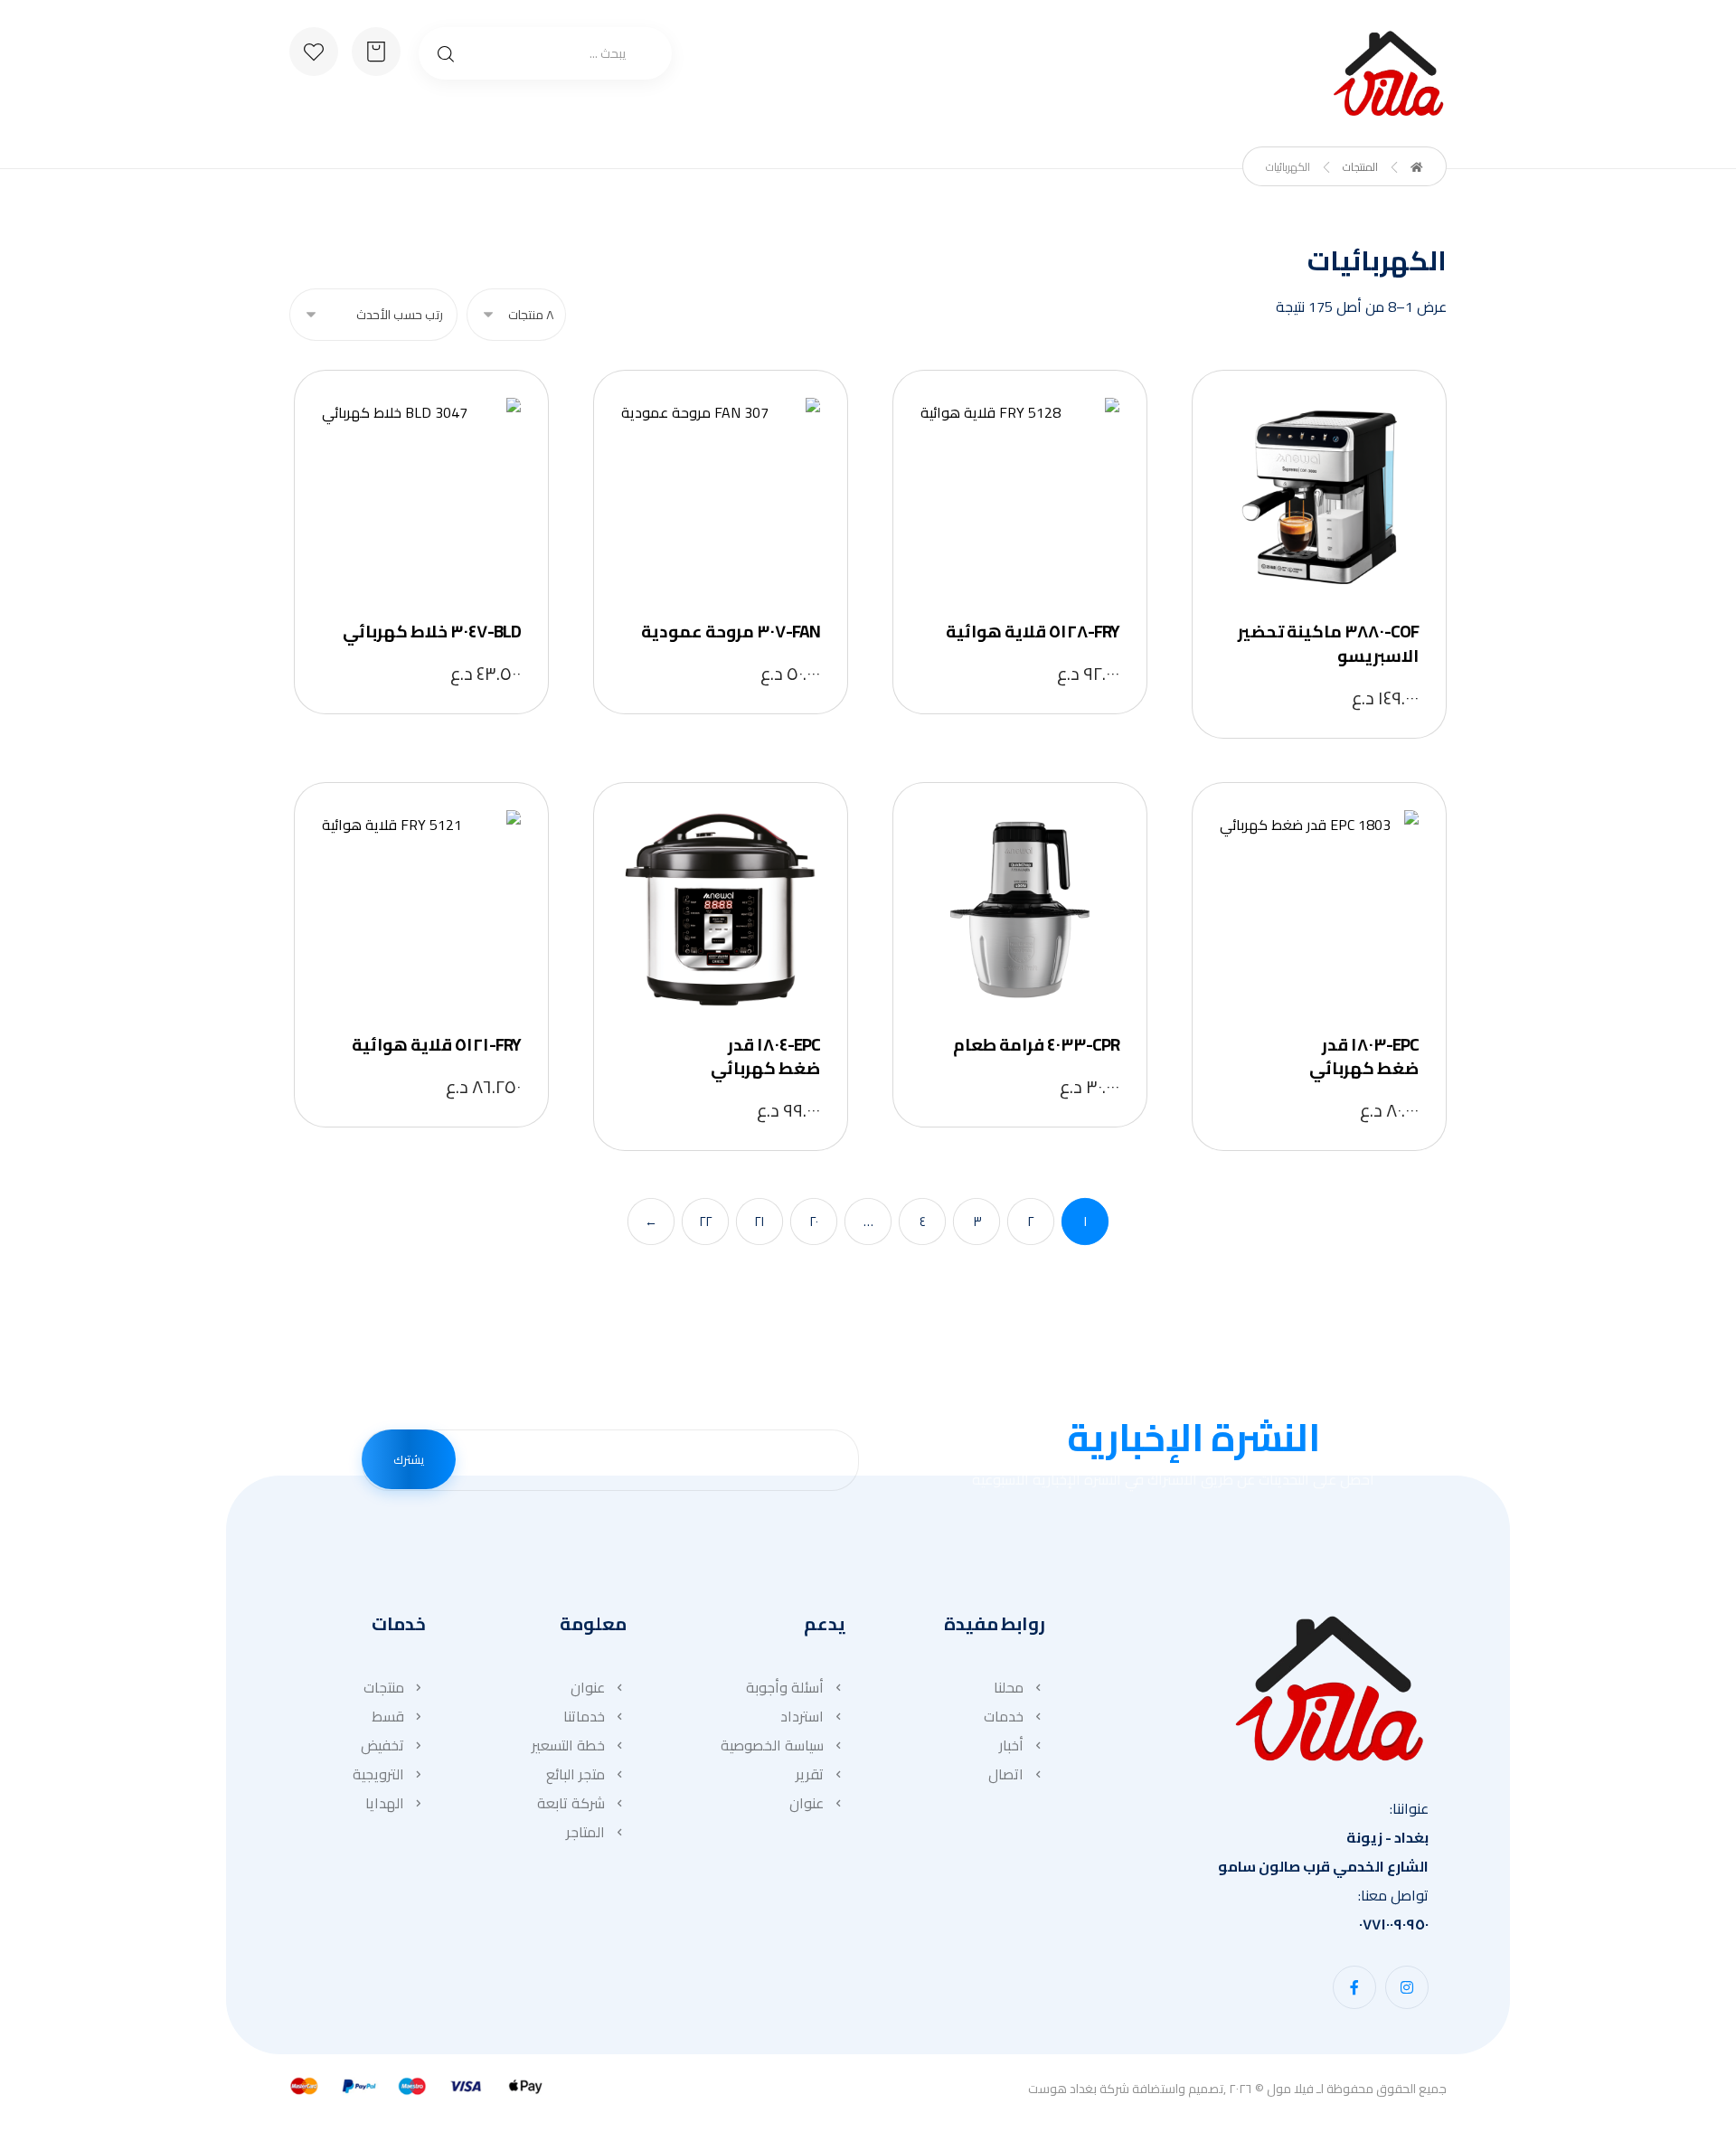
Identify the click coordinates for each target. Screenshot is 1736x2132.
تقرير (810, 1774)
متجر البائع (576, 1774)
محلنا (1009, 1687)
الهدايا (385, 1803)
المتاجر (585, 1832)
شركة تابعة (571, 1803)
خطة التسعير (568, 1745)
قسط (388, 1716)
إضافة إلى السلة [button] (1314, 499)
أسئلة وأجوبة (785, 1687)
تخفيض (382, 1745)
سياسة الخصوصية (772, 1745)
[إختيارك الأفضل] (1388, 74)
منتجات (384, 1687)
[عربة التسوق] (376, 50)
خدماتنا (584, 1716)
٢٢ (705, 1222)
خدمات (1004, 1716)
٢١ (759, 1222)
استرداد (802, 1716)
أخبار (1011, 1745)
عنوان (807, 1803)
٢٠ (814, 1222)
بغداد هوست (1062, 2089)
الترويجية (378, 1774)
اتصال (1006, 1774)
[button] (1407, 1987)
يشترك (409, 1459)
